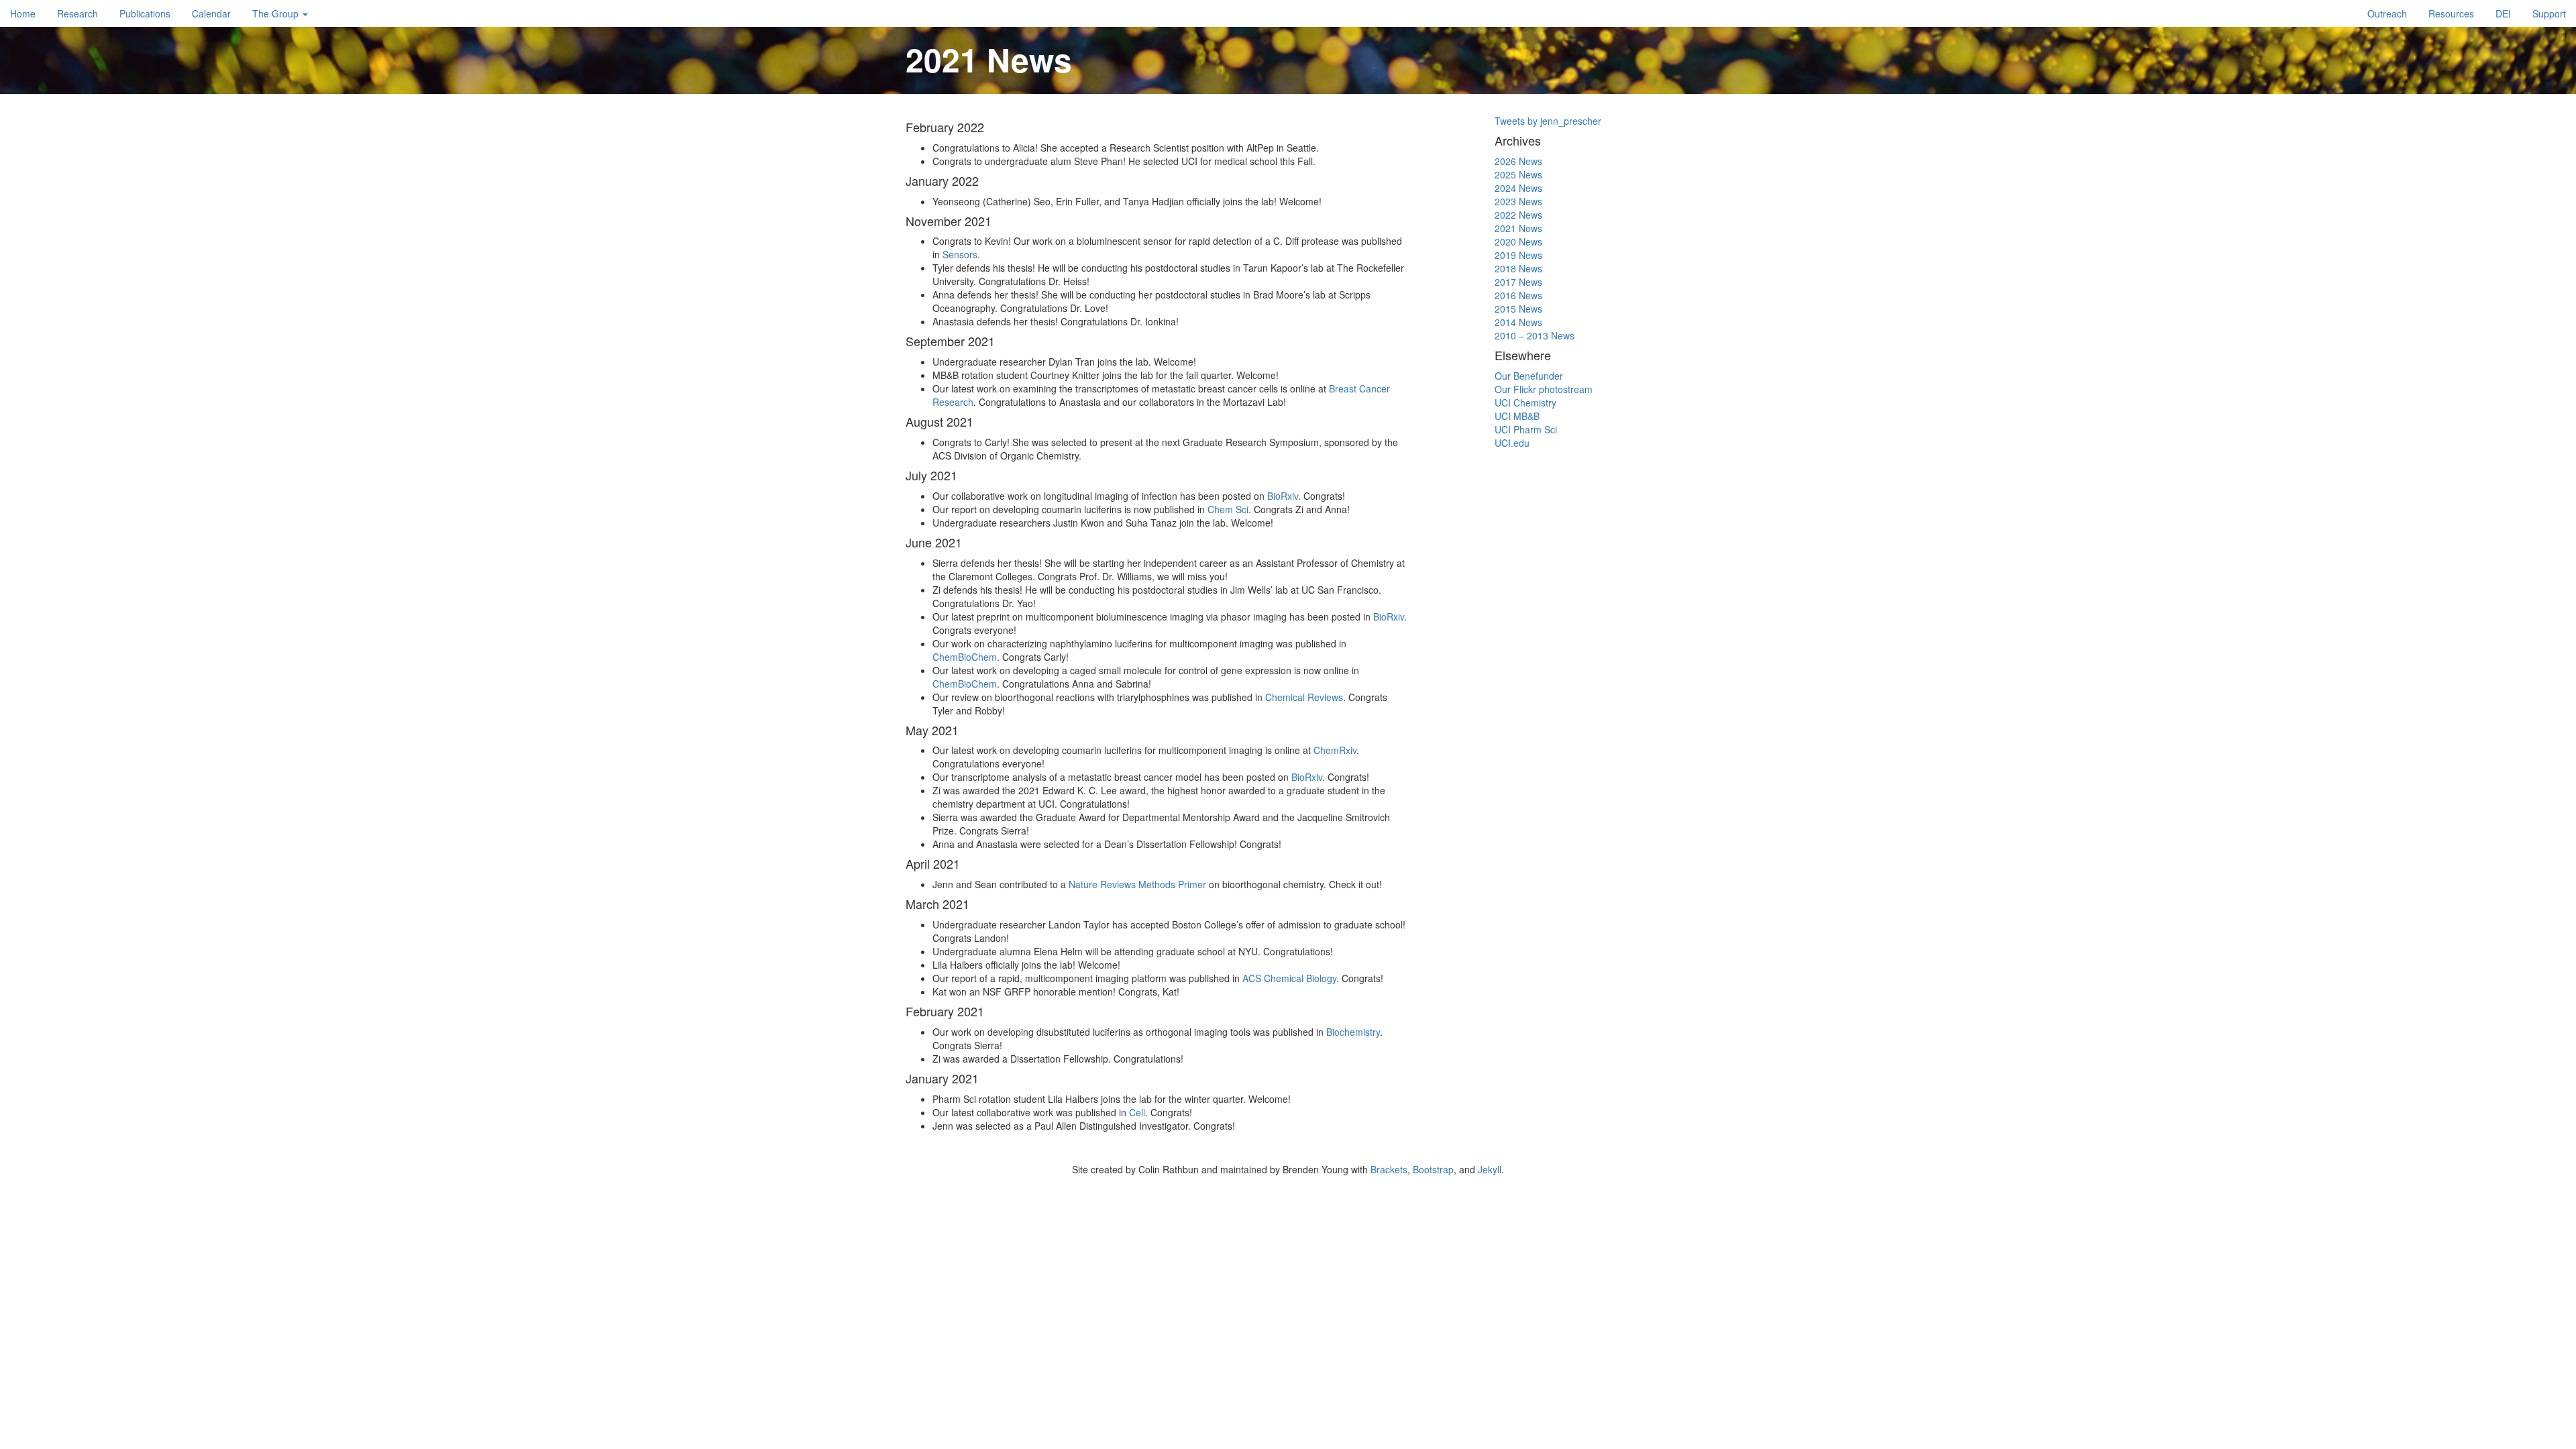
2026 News (1518, 161)
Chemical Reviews (1304, 697)
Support (2549, 13)
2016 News (1518, 295)
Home (23, 13)
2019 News (1518, 255)
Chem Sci (1228, 509)
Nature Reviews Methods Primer (1137, 884)
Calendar (211, 13)
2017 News (1518, 282)
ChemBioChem (965, 657)
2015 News (1518, 309)
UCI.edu (1512, 443)
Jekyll (1490, 1169)
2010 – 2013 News (1535, 335)
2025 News (1518, 174)
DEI (2503, 13)
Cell (1137, 1112)
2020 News (1518, 241)
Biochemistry (1353, 1032)
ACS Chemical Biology (1289, 978)
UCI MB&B (1517, 416)
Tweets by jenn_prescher (1548, 121)
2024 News (1518, 188)
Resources (2451, 13)
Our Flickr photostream (1544, 389)
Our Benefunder (1529, 376)
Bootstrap (1433, 1169)
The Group (277, 13)
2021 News (1518, 228)
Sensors (960, 254)
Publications (145, 13)
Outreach (2387, 13)
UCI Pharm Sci (1526, 429)
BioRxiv (1283, 496)
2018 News (1518, 268)
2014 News (1518, 322)
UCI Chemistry (1525, 402)
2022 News (1518, 215)
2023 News (1518, 201)
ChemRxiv (1335, 750)
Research (77, 13)
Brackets (1389, 1169)
